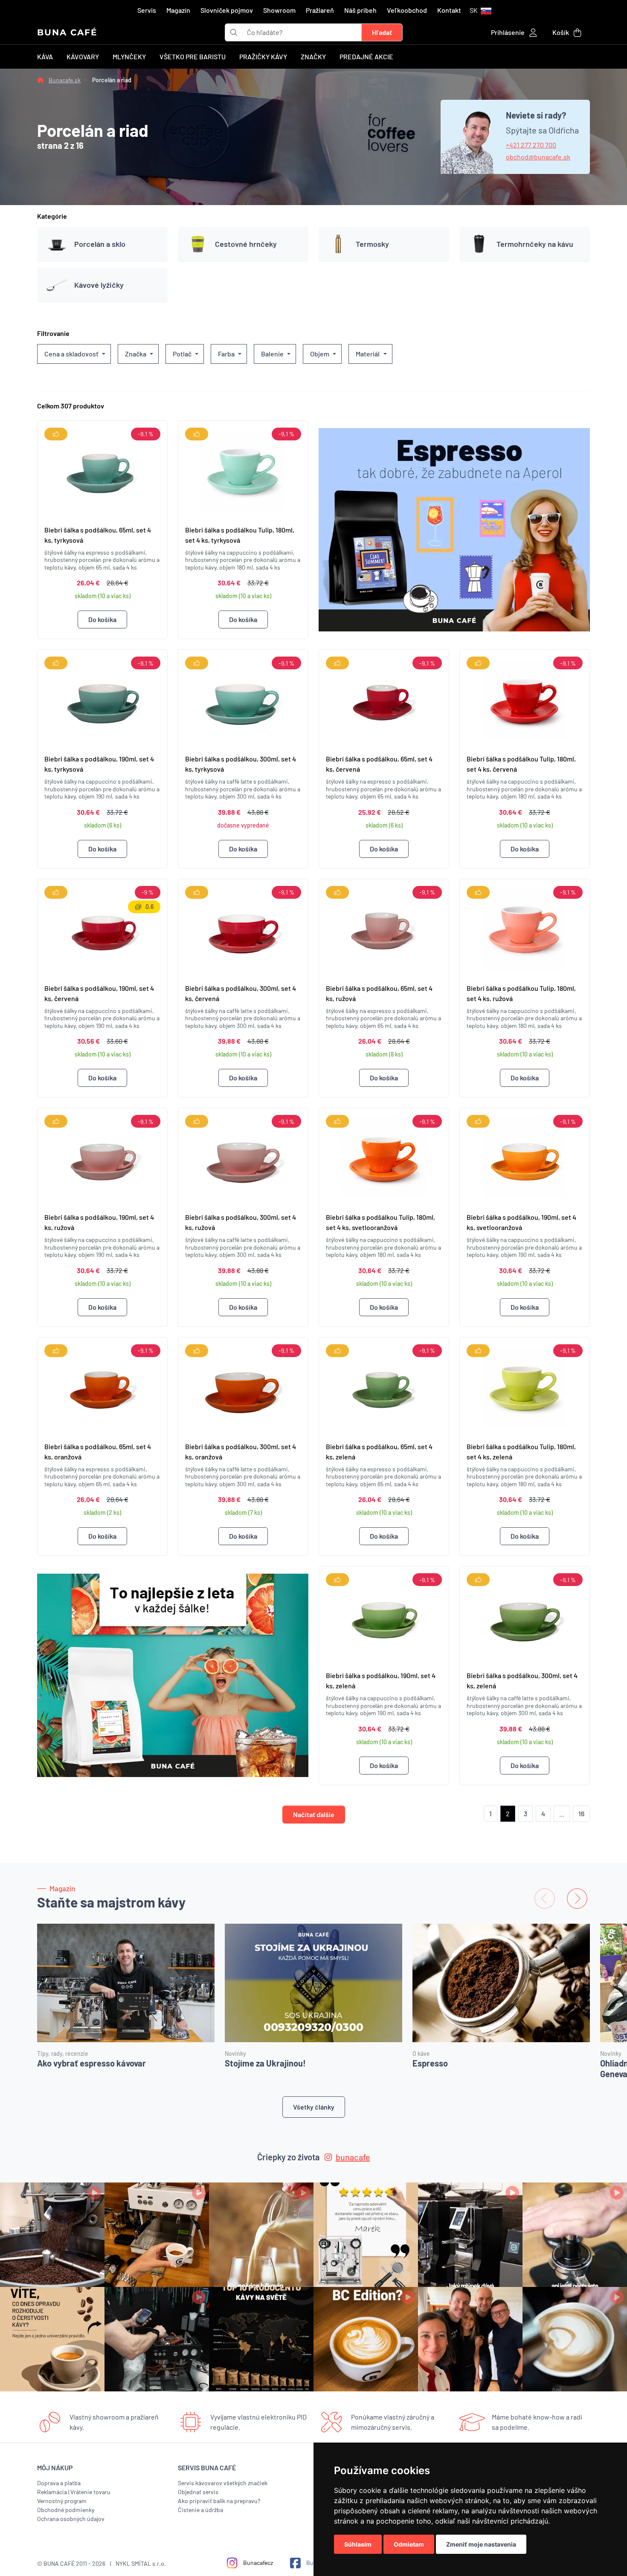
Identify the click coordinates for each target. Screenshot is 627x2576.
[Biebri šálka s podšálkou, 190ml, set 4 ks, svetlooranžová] (525, 1157)
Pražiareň (320, 10)
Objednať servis (198, 2492)
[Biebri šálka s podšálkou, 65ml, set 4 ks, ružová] (384, 928)
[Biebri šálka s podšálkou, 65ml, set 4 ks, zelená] (384, 1386)
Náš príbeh (360, 10)
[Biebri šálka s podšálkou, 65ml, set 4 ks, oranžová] (102, 1386)
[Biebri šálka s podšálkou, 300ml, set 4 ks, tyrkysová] (243, 698)
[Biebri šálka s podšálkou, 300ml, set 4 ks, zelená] (525, 1615)
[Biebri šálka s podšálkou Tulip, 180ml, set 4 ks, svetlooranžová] (384, 1157)
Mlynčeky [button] (129, 56)
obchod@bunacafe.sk (538, 157)
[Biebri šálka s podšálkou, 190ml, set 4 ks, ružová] (102, 1157)
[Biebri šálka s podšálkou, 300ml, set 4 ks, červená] (243, 928)
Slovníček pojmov (227, 10)
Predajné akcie (366, 56)
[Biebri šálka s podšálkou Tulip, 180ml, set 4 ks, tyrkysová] (243, 469)
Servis (147, 10)
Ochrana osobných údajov (71, 2519)
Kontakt (449, 10)
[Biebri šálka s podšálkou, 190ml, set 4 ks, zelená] (384, 1615)
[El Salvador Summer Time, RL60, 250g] (173, 1675)
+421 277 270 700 (531, 145)
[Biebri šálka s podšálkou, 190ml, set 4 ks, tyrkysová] (102, 698)
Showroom (279, 10)
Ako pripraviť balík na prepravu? (219, 2501)
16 (581, 1813)
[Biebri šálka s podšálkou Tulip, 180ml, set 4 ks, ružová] (525, 928)
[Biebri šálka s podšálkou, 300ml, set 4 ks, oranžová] (243, 1386)
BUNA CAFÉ (67, 32)
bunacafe (353, 2157)
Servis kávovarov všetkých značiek (223, 2483)
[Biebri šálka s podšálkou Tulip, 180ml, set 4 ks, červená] (525, 698)
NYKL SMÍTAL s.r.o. (141, 2563)
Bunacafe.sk (65, 80)
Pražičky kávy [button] (263, 56)
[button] (480, 10)
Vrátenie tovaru (90, 2492)
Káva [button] (45, 56)
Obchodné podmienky (66, 2510)
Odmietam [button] (409, 2544)
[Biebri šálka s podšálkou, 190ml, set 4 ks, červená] (102, 928)
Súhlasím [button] (358, 2544)
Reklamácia (52, 2492)
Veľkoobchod (407, 10)
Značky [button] (313, 56)
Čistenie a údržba (200, 2510)
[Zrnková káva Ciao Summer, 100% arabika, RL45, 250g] (454, 530)
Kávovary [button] (83, 56)
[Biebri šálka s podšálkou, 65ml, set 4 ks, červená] (384, 698)
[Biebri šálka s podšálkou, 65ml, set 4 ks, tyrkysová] (102, 469)
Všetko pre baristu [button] (193, 56)
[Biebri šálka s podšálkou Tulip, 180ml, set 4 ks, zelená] (525, 1386)
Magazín (178, 10)
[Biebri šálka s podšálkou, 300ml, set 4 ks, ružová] (243, 1157)
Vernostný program (62, 2501)
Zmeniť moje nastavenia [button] (481, 2544)
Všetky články (314, 2107)
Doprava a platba (59, 2483)
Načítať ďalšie (314, 1814)
